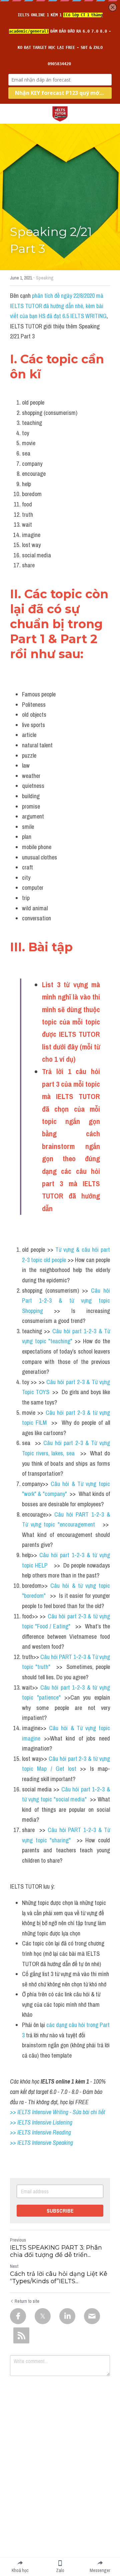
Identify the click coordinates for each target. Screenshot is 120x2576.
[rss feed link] (21, 2335)
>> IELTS (21, 2143)
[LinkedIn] (67, 2316)
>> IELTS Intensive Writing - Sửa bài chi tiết (57, 2112)
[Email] (92, 2316)
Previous (18, 2240)
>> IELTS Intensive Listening (41, 2122)
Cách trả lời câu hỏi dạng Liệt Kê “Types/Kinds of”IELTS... (59, 2278)
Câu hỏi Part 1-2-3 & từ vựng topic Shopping (67, 1301)
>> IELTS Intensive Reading (40, 2132)
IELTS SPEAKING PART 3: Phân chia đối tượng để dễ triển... (56, 2251)
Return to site (27, 2301)
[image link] (60, 113)
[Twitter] (43, 2316)
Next (14, 2266)
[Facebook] (18, 2316)
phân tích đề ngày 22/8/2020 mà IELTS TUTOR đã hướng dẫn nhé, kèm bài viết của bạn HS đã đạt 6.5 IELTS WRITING (58, 306)
